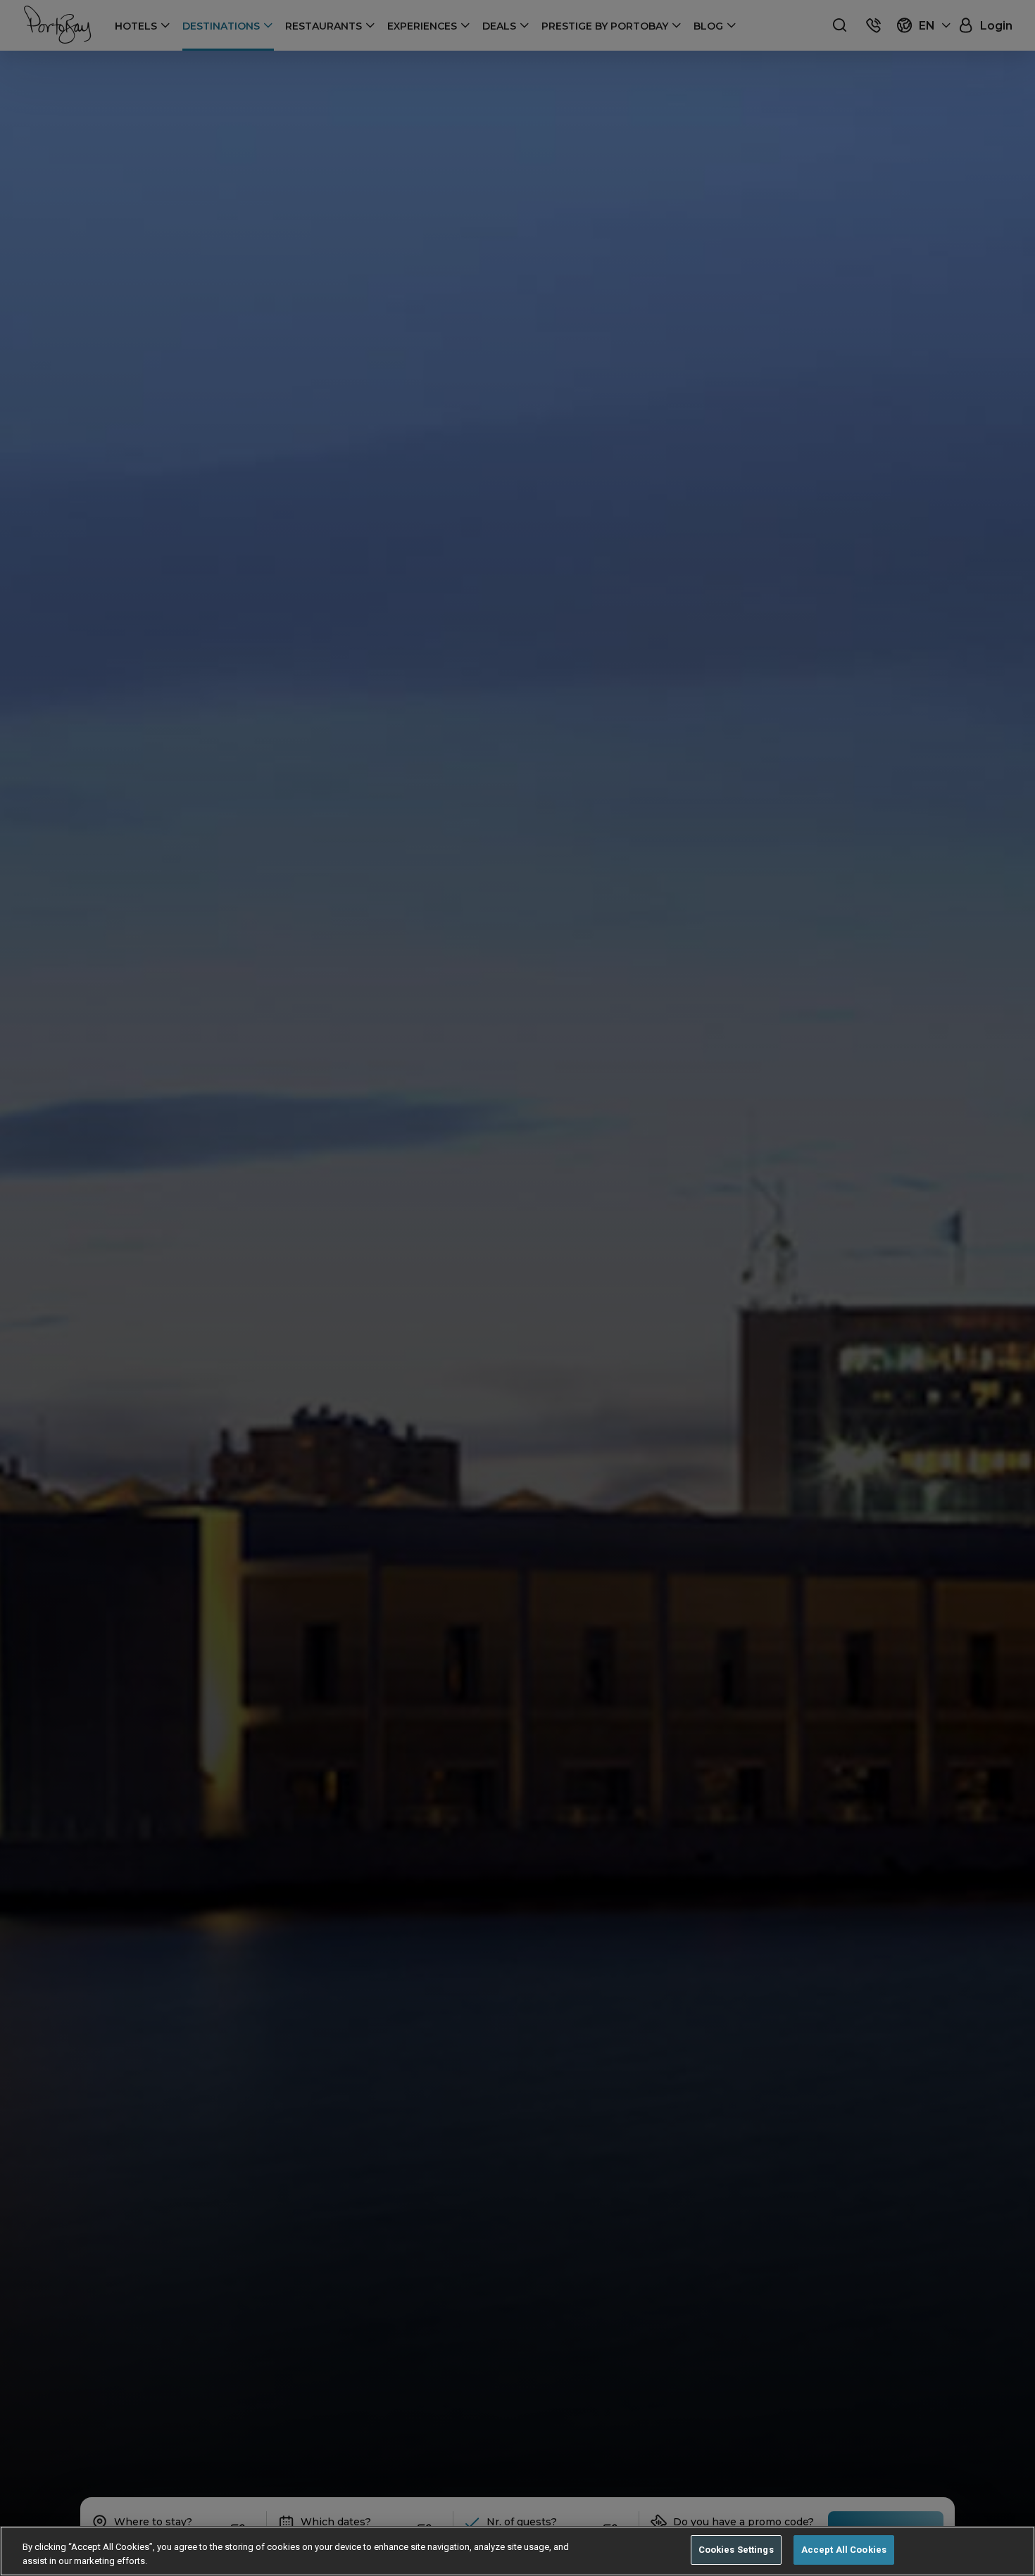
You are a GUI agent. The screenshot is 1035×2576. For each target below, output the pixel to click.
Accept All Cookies (844, 2550)
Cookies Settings (736, 2550)
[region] (517, 2551)
